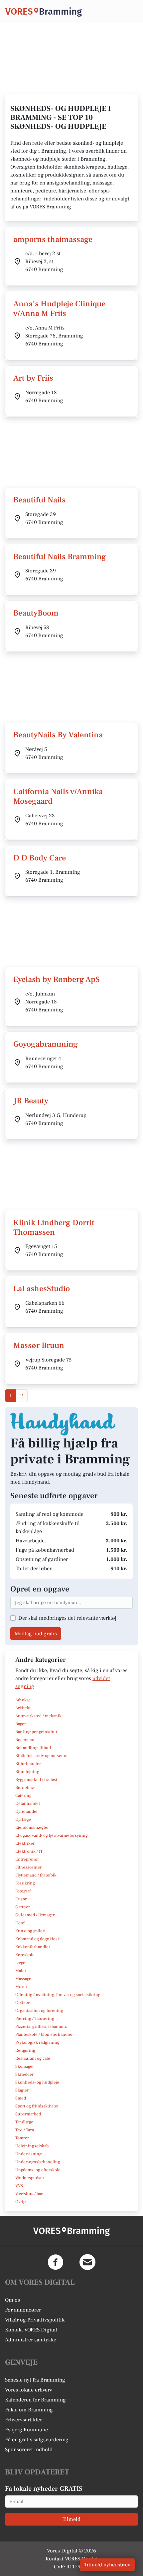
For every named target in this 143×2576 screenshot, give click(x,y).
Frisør (21, 1899)
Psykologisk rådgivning (37, 2042)
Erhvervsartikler (23, 2420)
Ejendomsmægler (32, 1827)
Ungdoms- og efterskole (38, 2170)
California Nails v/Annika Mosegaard (58, 796)
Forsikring (25, 1883)
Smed (21, 2098)
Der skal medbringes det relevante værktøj (67, 1618)
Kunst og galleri (30, 1931)
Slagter (22, 2090)
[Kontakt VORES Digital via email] (87, 2262)
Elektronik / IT (29, 1851)
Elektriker (25, 1843)
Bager (21, 1724)
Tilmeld (71, 2519)
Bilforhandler (28, 1764)
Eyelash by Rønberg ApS (57, 979)
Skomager (25, 2066)
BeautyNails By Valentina (58, 735)
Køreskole (25, 1955)
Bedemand (25, 1740)
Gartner (23, 1907)
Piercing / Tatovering (35, 2019)
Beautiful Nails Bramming (60, 557)
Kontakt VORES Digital (31, 2330)
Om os (12, 2300)
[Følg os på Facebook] (56, 2262)
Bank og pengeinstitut (36, 1732)
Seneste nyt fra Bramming (35, 2380)
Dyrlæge (23, 1819)
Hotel (20, 1923)
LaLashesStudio (42, 1289)
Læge (20, 1963)
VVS (19, 2186)
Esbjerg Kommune (26, 2430)
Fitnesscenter (28, 1867)
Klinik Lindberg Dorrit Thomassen (54, 1227)
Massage (23, 1979)
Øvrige (21, 2202)
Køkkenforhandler (33, 1947)
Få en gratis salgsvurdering (37, 2440)
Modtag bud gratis (36, 1634)
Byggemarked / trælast (36, 1780)
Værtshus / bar (29, 2194)
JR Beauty (31, 1101)
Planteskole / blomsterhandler (44, 2034)
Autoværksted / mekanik (38, 1716)
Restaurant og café (33, 2058)
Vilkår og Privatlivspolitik (35, 2320)
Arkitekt (23, 1708)
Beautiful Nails (39, 500)
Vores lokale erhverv (29, 2390)
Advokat (23, 1700)
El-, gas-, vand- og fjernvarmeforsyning (52, 1835)
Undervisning (28, 2154)
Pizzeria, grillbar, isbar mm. (41, 2026)
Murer (21, 1987)
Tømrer (22, 2138)
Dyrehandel (26, 1811)
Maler (21, 1971)
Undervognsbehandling (38, 2162)
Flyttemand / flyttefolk (36, 1875)
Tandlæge (24, 2122)
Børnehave (25, 1788)
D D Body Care (40, 858)
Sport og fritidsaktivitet (37, 2106)
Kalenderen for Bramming (35, 2400)
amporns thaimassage (53, 239)
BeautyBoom (36, 613)
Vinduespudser (30, 2178)
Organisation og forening (39, 2011)
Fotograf (23, 1891)
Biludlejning (27, 1772)
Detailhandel (28, 1803)
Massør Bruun (39, 1345)
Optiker (22, 2003)
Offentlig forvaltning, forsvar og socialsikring (58, 1995)
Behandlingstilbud (33, 1748)
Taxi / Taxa (25, 2130)
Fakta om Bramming (29, 2410)
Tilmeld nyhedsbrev (107, 2565)
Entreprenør (27, 1859)
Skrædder (24, 2074)
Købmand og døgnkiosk (38, 1939)
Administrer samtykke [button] (31, 2340)
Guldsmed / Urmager (35, 1915)
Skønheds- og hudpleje (37, 2082)
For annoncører (23, 2310)
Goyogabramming (46, 1044)
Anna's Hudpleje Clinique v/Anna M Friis (59, 309)
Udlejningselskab (32, 2146)
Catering (23, 1796)
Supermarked (28, 2114)
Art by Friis (33, 378)
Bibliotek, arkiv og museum (41, 1756)
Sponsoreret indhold (29, 2450)
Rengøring (25, 2050)
